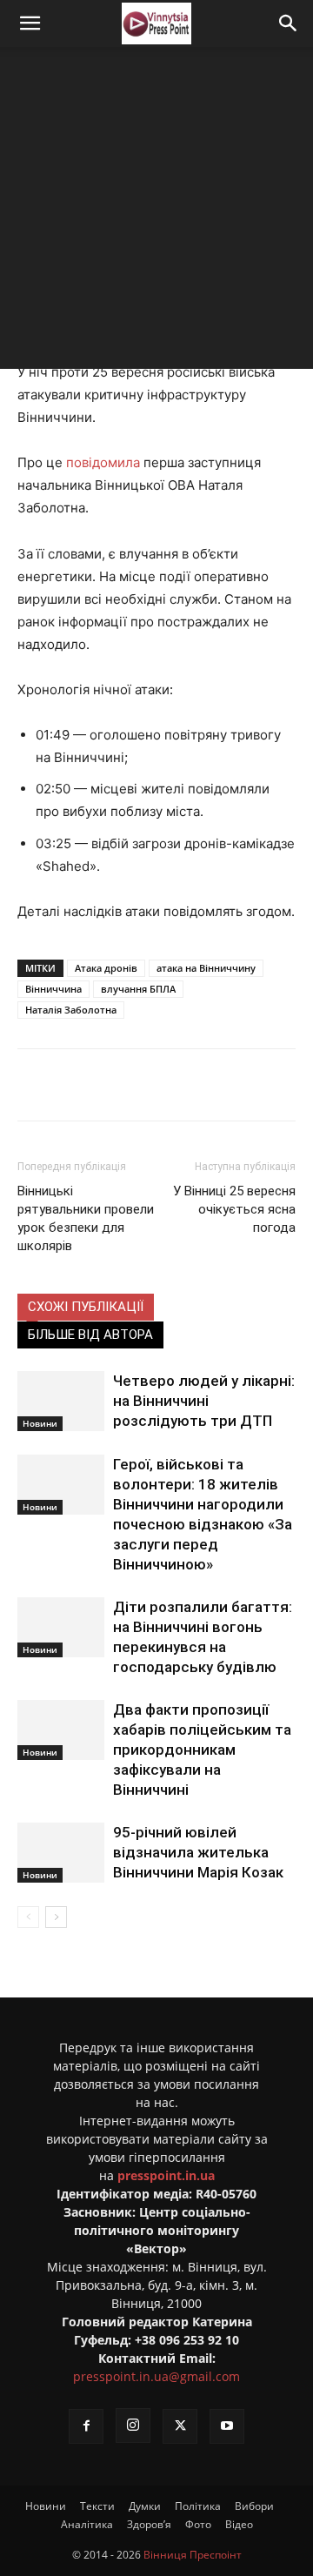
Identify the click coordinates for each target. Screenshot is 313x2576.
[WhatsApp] (250, 1085)
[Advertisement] (156, 212)
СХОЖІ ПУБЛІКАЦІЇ (86, 1307)
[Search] (289, 23)
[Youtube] (227, 2426)
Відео (239, 2524)
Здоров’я (149, 2524)
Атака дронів (106, 968)
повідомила (103, 462)
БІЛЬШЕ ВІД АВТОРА (90, 1335)
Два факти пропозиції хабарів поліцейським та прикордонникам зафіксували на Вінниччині (202, 1750)
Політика (198, 2506)
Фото (198, 2524)
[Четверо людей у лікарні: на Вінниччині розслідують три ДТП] (61, 1401)
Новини (40, 1423)
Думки (145, 2506)
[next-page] (56, 1917)
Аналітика (87, 2524)
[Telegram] (170, 1085)
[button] (30, 23)
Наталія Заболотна (71, 1010)
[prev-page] (28, 1917)
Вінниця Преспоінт (193, 2555)
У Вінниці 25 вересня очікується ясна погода (234, 1209)
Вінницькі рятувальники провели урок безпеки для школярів (86, 1218)
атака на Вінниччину (206, 968)
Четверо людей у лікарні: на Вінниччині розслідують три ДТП (204, 1401)
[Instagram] (133, 2425)
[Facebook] (90, 1085)
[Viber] (210, 1085)
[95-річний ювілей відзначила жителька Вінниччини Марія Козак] (61, 1853)
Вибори (254, 2506)
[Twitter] (130, 1085)
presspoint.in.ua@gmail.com (156, 2376)
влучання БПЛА (138, 989)
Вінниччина (53, 989)
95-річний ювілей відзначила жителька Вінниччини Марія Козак (198, 1852)
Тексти (97, 2506)
